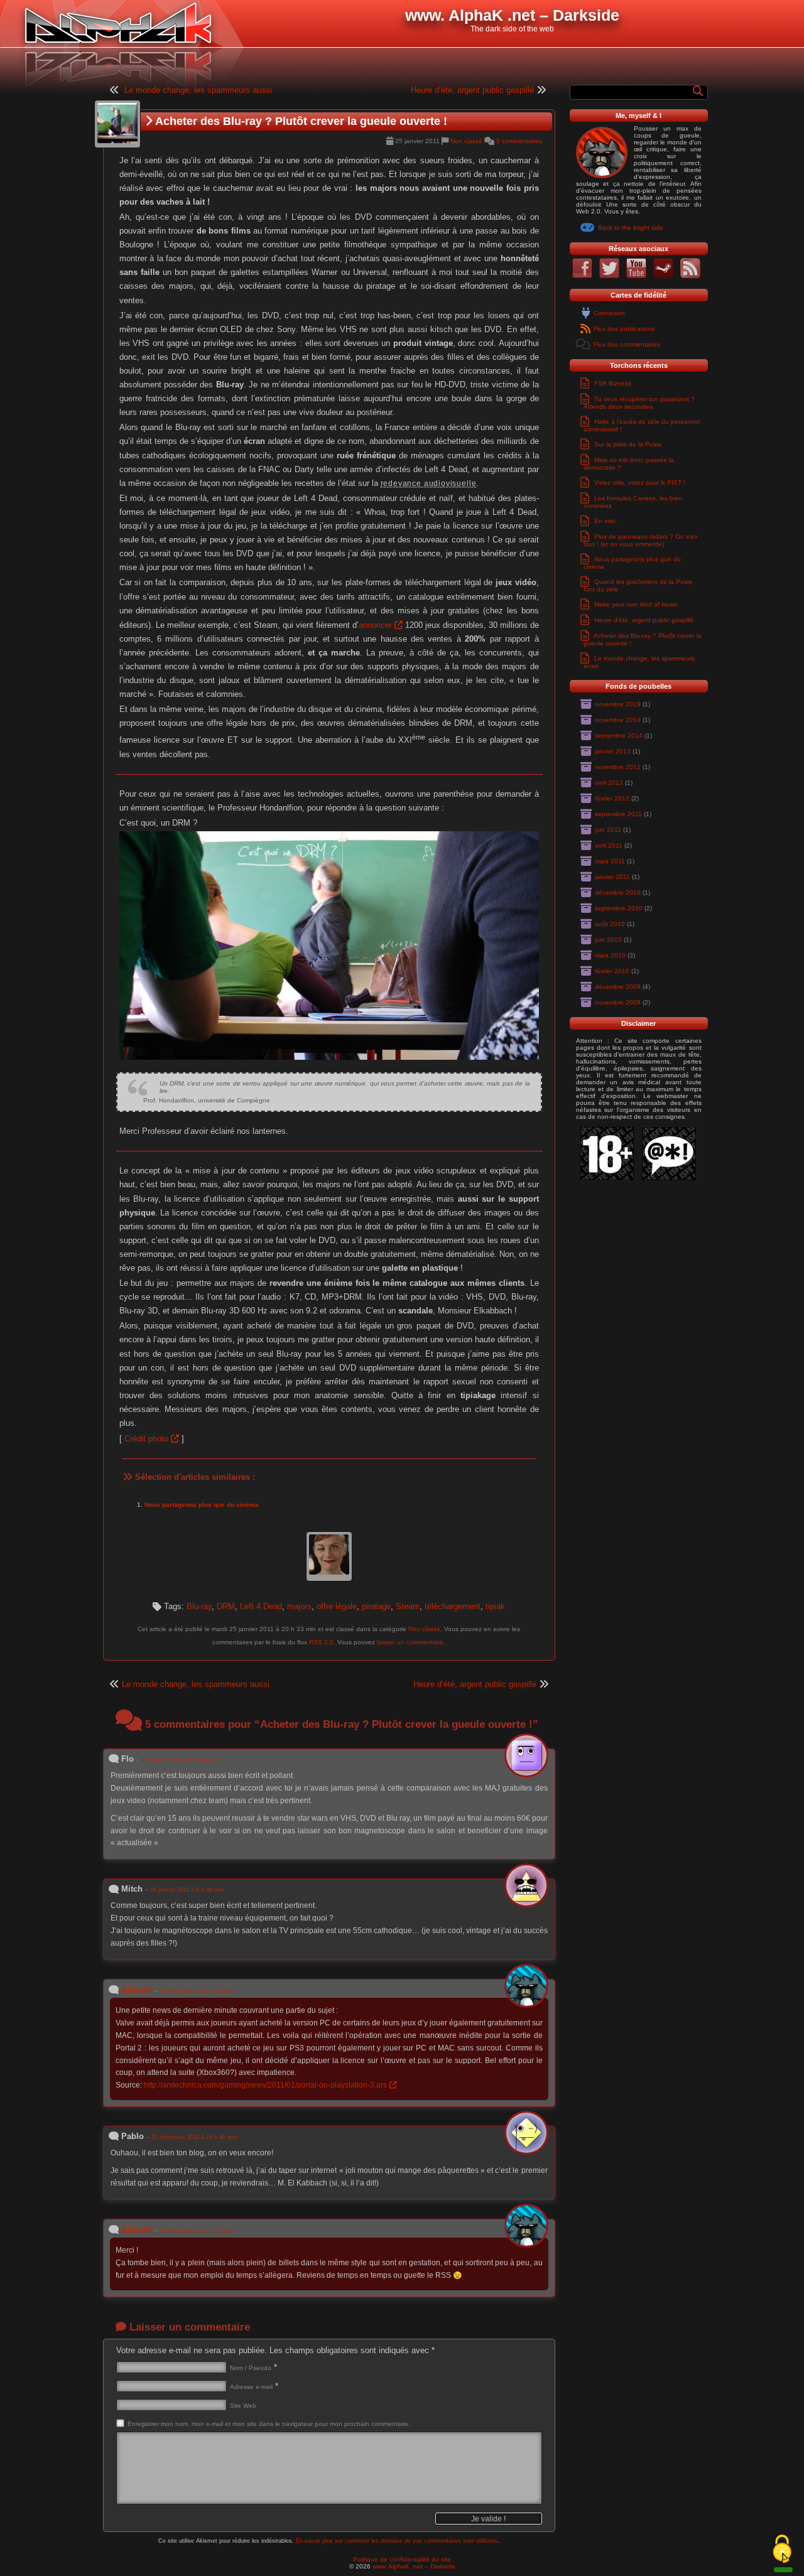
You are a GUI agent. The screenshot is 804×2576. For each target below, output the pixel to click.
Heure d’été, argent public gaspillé (472, 90)
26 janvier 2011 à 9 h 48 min (187, 1890)
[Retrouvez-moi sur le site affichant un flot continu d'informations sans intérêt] (609, 276)
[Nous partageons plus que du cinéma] (329, 1557)
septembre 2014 (619, 736)
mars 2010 (610, 955)
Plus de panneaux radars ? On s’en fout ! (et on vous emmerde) (641, 540)
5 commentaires (519, 141)
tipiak (495, 1606)
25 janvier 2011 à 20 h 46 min (180, 1760)
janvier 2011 (612, 877)
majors (299, 1606)
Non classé (466, 141)
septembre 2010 (619, 908)
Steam (408, 1606)
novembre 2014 (618, 720)
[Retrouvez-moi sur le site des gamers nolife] (663, 276)
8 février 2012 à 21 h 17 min (197, 2231)
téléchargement (453, 1606)
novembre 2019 (618, 704)
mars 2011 (610, 861)
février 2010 (612, 971)
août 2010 (610, 924)
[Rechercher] (698, 91)
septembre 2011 (618, 814)
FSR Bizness (613, 383)
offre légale (337, 1606)
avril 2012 (609, 783)
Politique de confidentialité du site (402, 2559)
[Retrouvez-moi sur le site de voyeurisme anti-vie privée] (582, 276)
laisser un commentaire (410, 1642)
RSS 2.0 (321, 1642)
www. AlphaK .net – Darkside (414, 2566)
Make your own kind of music (636, 604)
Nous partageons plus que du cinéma (202, 1505)
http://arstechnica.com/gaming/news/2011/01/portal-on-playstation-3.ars (265, 2085)
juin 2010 (608, 940)
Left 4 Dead (261, 1606)
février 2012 (612, 798)
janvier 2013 (613, 751)
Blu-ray (199, 1606)
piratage (376, 1606)
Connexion (609, 313)
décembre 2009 (618, 987)
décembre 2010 (618, 892)
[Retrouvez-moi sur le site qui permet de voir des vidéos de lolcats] (636, 276)
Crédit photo (146, 1439)
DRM (226, 1606)
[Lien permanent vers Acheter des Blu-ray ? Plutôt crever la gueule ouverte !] (117, 124)
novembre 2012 (618, 767)
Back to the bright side (631, 228)
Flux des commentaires (627, 344)
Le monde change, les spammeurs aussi (198, 90)
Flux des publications (624, 329)
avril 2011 (609, 845)
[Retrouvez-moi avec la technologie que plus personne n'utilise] (690, 276)
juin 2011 (608, 830)
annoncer (375, 625)
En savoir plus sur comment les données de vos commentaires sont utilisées (397, 2541)
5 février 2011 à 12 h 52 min (197, 1991)
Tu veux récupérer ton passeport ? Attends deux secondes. (639, 403)
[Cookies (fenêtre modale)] (782, 2550)
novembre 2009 (618, 1002)
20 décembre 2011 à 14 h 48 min (194, 2137)
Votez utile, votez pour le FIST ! (640, 482)
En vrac (605, 521)
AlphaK (137, 1990)
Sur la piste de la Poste (628, 444)
